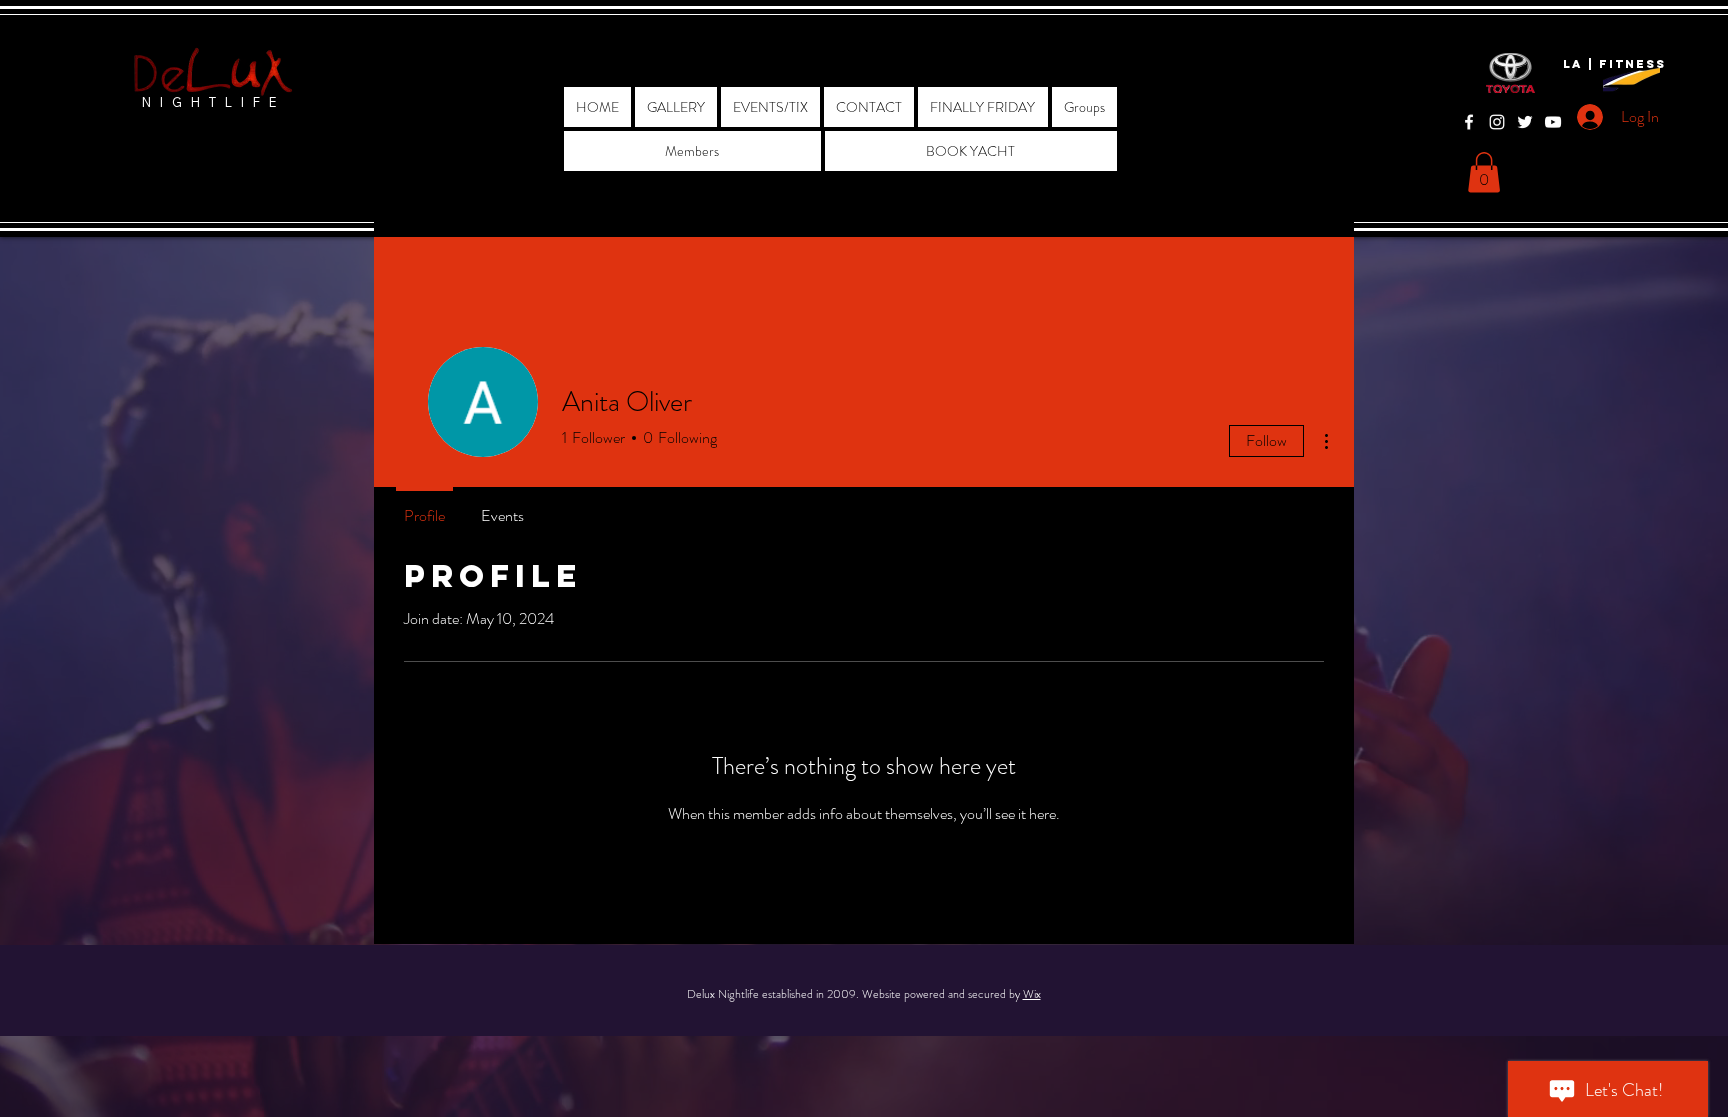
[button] (1484, 172)
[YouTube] (1553, 122)
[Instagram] (1497, 122)
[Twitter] (1525, 122)
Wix (1032, 994)
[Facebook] (1469, 122)
